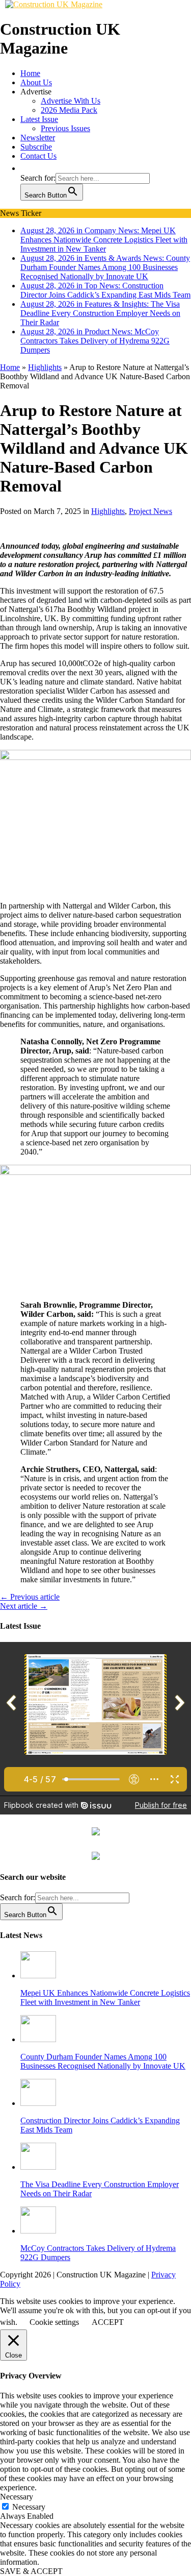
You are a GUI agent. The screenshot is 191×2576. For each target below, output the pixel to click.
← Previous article (30, 1597)
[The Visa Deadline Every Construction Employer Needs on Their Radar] (38, 2167)
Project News (151, 511)
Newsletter (38, 138)
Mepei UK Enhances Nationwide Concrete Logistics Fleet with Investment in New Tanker (105, 1997)
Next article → (24, 1606)
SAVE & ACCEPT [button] (31, 2571)
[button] (25, 168)
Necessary (29, 2507)
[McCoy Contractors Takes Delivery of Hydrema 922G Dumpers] (38, 2231)
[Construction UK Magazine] (54, 4)
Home (30, 73)
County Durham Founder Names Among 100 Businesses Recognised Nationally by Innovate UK (103, 2061)
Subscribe (36, 147)
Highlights (108, 511)
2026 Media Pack (69, 110)
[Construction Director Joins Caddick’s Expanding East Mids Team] (38, 2103)
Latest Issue (39, 119)
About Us (36, 82)
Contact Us (38, 156)
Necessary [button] (17, 2497)
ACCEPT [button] (108, 2322)
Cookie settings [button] (54, 2322)
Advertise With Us (71, 101)
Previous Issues (65, 128)
